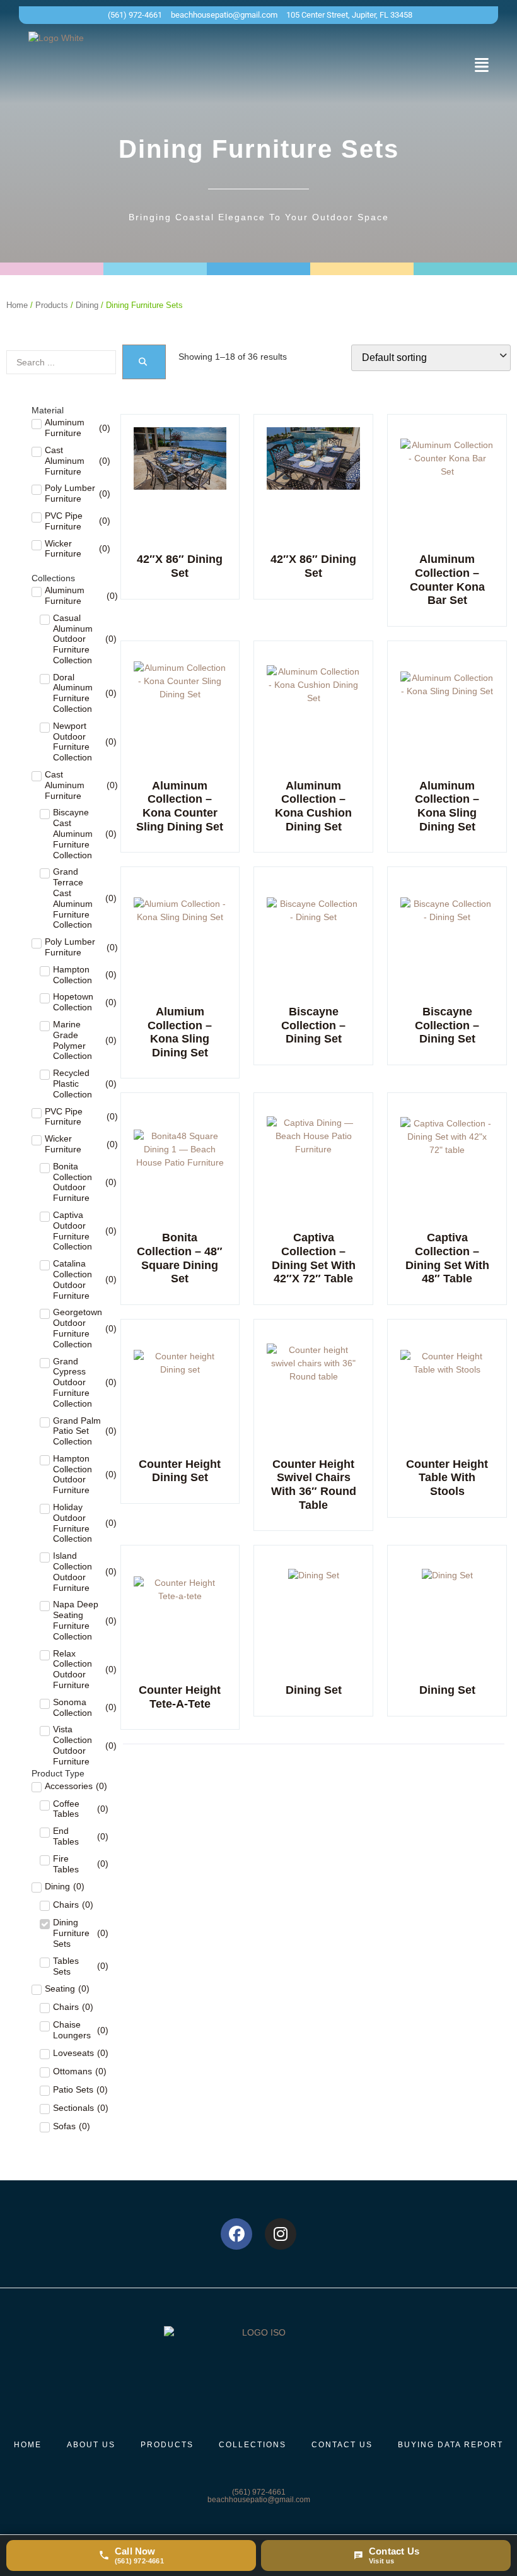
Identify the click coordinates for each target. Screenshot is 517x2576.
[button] (482, 65)
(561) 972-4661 (259, 2492)
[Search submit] (144, 362)
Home (17, 305)
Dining (87, 305)
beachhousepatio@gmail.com (259, 2500)
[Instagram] (281, 2234)
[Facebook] (236, 2234)
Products (52, 305)
